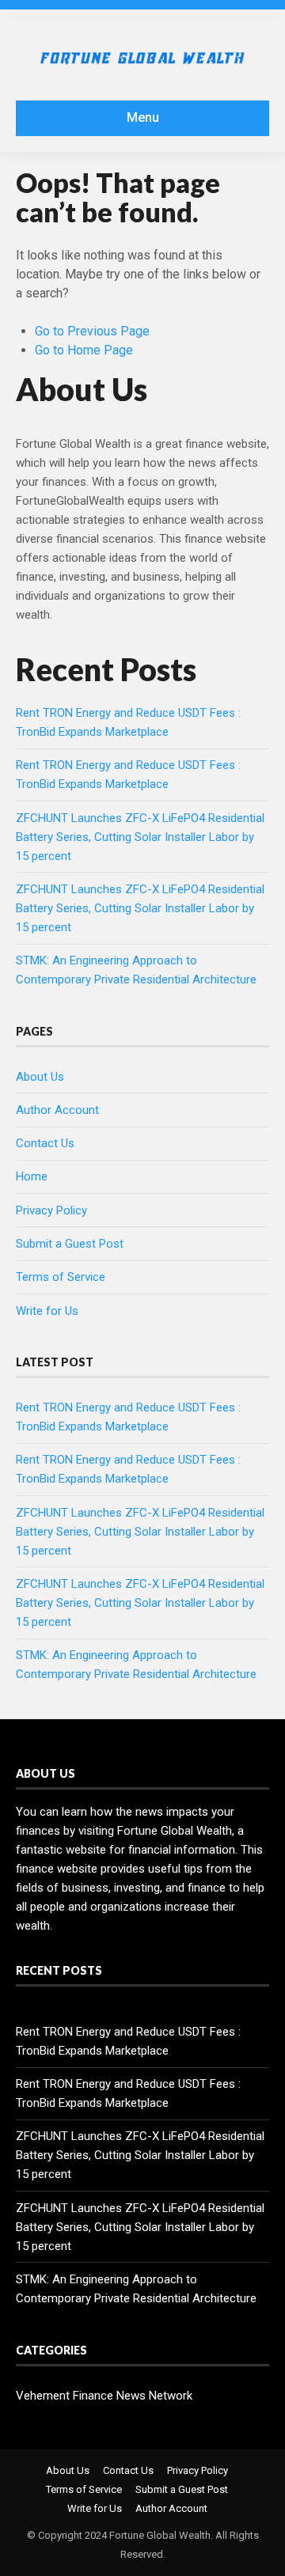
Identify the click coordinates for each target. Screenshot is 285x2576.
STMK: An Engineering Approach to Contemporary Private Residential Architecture (136, 2289)
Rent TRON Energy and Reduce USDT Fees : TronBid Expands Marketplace (128, 2041)
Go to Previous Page (92, 331)
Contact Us (45, 1143)
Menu (143, 117)
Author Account (57, 1110)
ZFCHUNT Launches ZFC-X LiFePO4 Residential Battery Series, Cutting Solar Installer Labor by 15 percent (140, 837)
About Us (40, 1077)
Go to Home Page (84, 350)
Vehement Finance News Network (104, 2396)
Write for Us (47, 1311)
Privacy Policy (51, 1210)
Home (32, 1176)
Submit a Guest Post (70, 1244)
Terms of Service (61, 1277)
